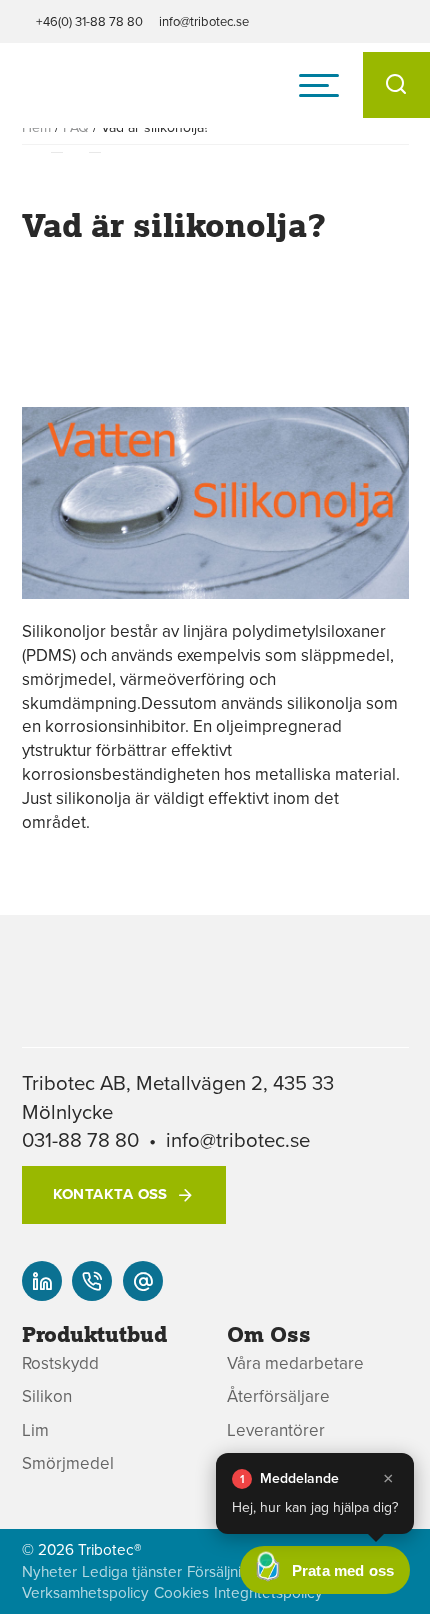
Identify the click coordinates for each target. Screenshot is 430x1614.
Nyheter (49, 1571)
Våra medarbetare (295, 1363)
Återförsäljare (278, 1396)
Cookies (181, 1592)
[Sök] (396, 85)
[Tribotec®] (107, 94)
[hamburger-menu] (319, 85)
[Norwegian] (395, 1355)
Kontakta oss (110, 1194)
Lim (35, 1430)
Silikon (47, 1396)
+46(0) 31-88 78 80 (89, 21)
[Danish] (395, 1312)
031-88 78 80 (80, 1139)
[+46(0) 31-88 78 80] (92, 1281)
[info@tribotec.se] (143, 1281)
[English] (395, 1270)
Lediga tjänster (132, 1571)
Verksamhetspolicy (85, 1592)
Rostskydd (60, 1363)
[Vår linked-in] (42, 1281)
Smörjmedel (68, 1463)
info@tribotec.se (204, 21)
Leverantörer (276, 1430)
